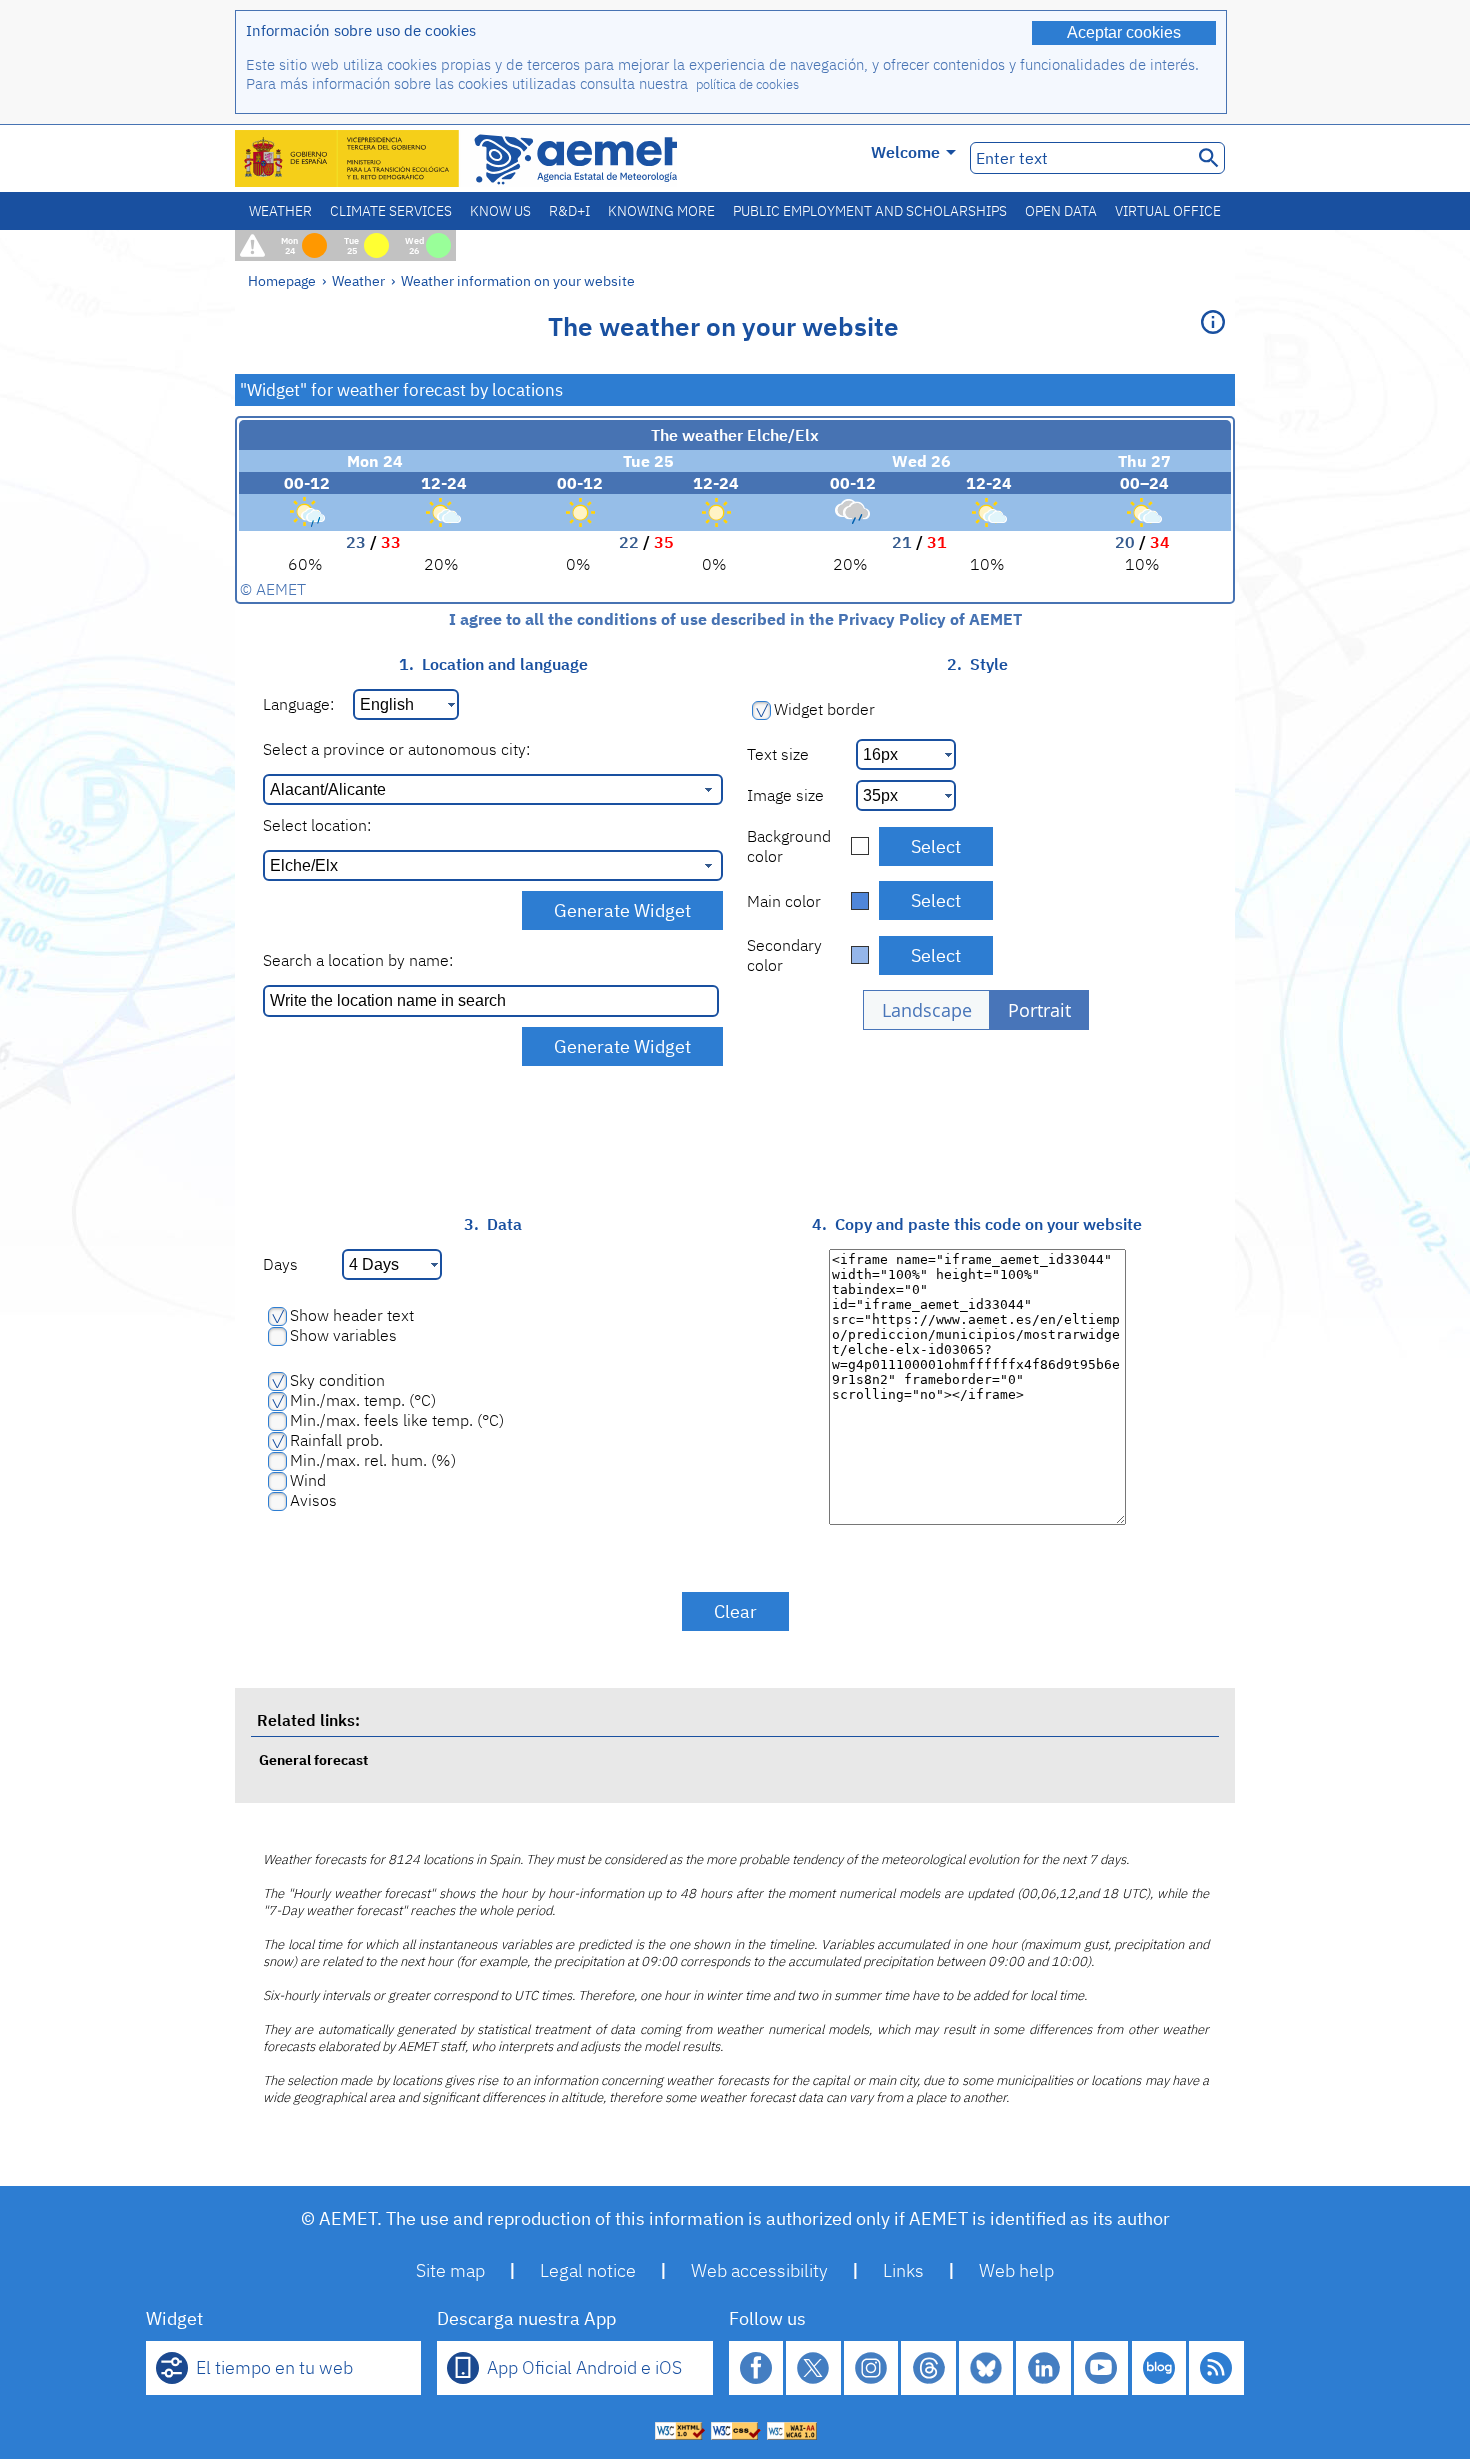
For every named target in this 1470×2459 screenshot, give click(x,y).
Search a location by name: (358, 960)
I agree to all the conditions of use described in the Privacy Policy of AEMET (735, 619)
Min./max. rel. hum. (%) (373, 1460)
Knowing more (661, 211)
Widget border (824, 709)
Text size (778, 754)
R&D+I (569, 211)
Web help (1016, 2270)
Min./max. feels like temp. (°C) (397, 1420)
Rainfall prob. (336, 1440)
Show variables (343, 1335)
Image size (785, 795)
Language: (298, 704)
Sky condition (337, 1380)
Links (903, 2270)
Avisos (313, 1500)
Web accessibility (759, 2270)
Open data (1061, 211)
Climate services (391, 211)
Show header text (352, 1315)
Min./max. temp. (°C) (363, 1400)
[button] (926, 1010)
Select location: (317, 825)
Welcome (905, 152)
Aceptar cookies (1124, 32)
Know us (500, 211)
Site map (450, 2270)
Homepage (282, 280)
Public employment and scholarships (870, 211)
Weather (280, 211)
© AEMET (273, 589)
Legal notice (588, 2270)
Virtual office (1168, 211)
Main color (784, 901)
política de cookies (747, 84)
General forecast (313, 1759)
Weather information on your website (518, 280)
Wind (308, 1480)
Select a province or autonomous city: (396, 749)
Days (280, 1264)
